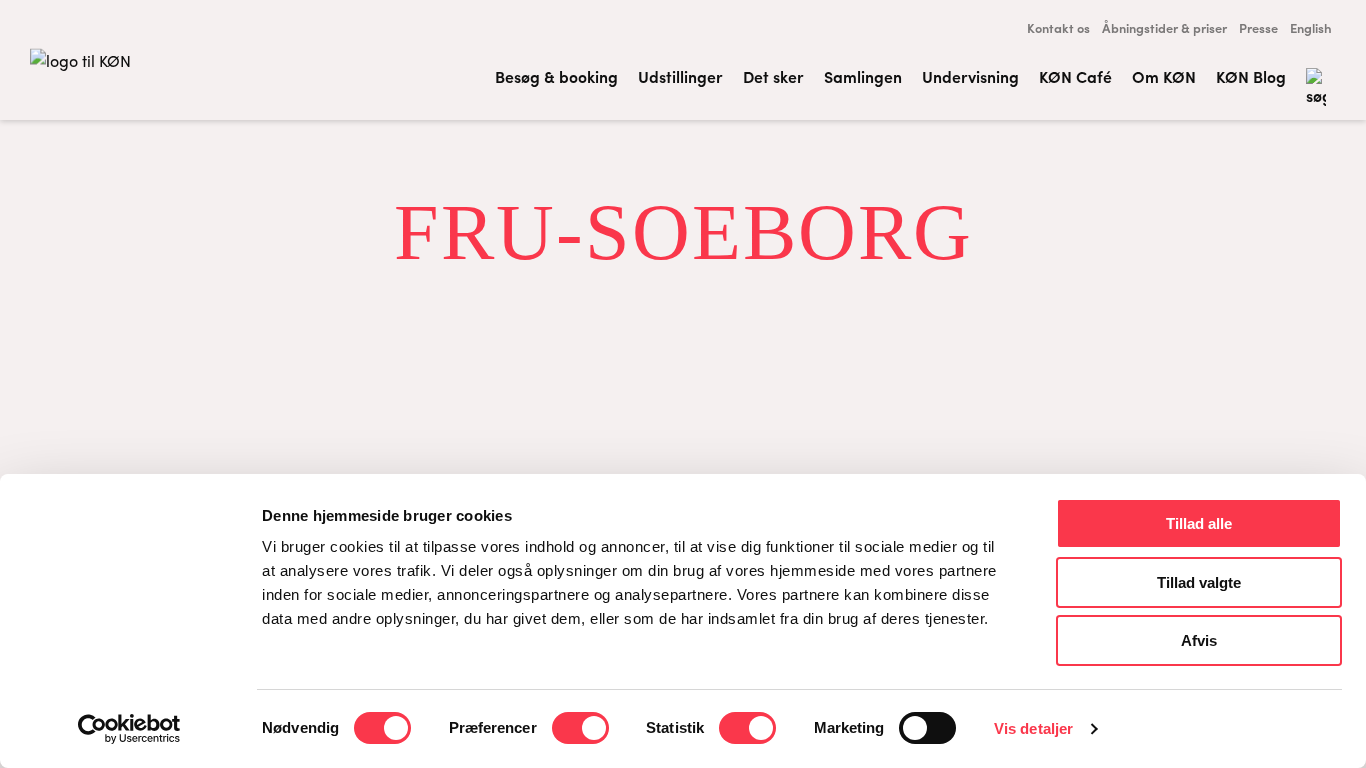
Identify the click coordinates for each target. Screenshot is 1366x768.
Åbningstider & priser (1164, 27)
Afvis (1199, 640)
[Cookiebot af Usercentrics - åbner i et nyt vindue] (129, 729)
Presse (1258, 27)
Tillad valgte (1199, 582)
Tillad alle (1199, 523)
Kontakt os (1058, 27)
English (1311, 27)
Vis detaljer (1033, 728)
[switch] (580, 728)
